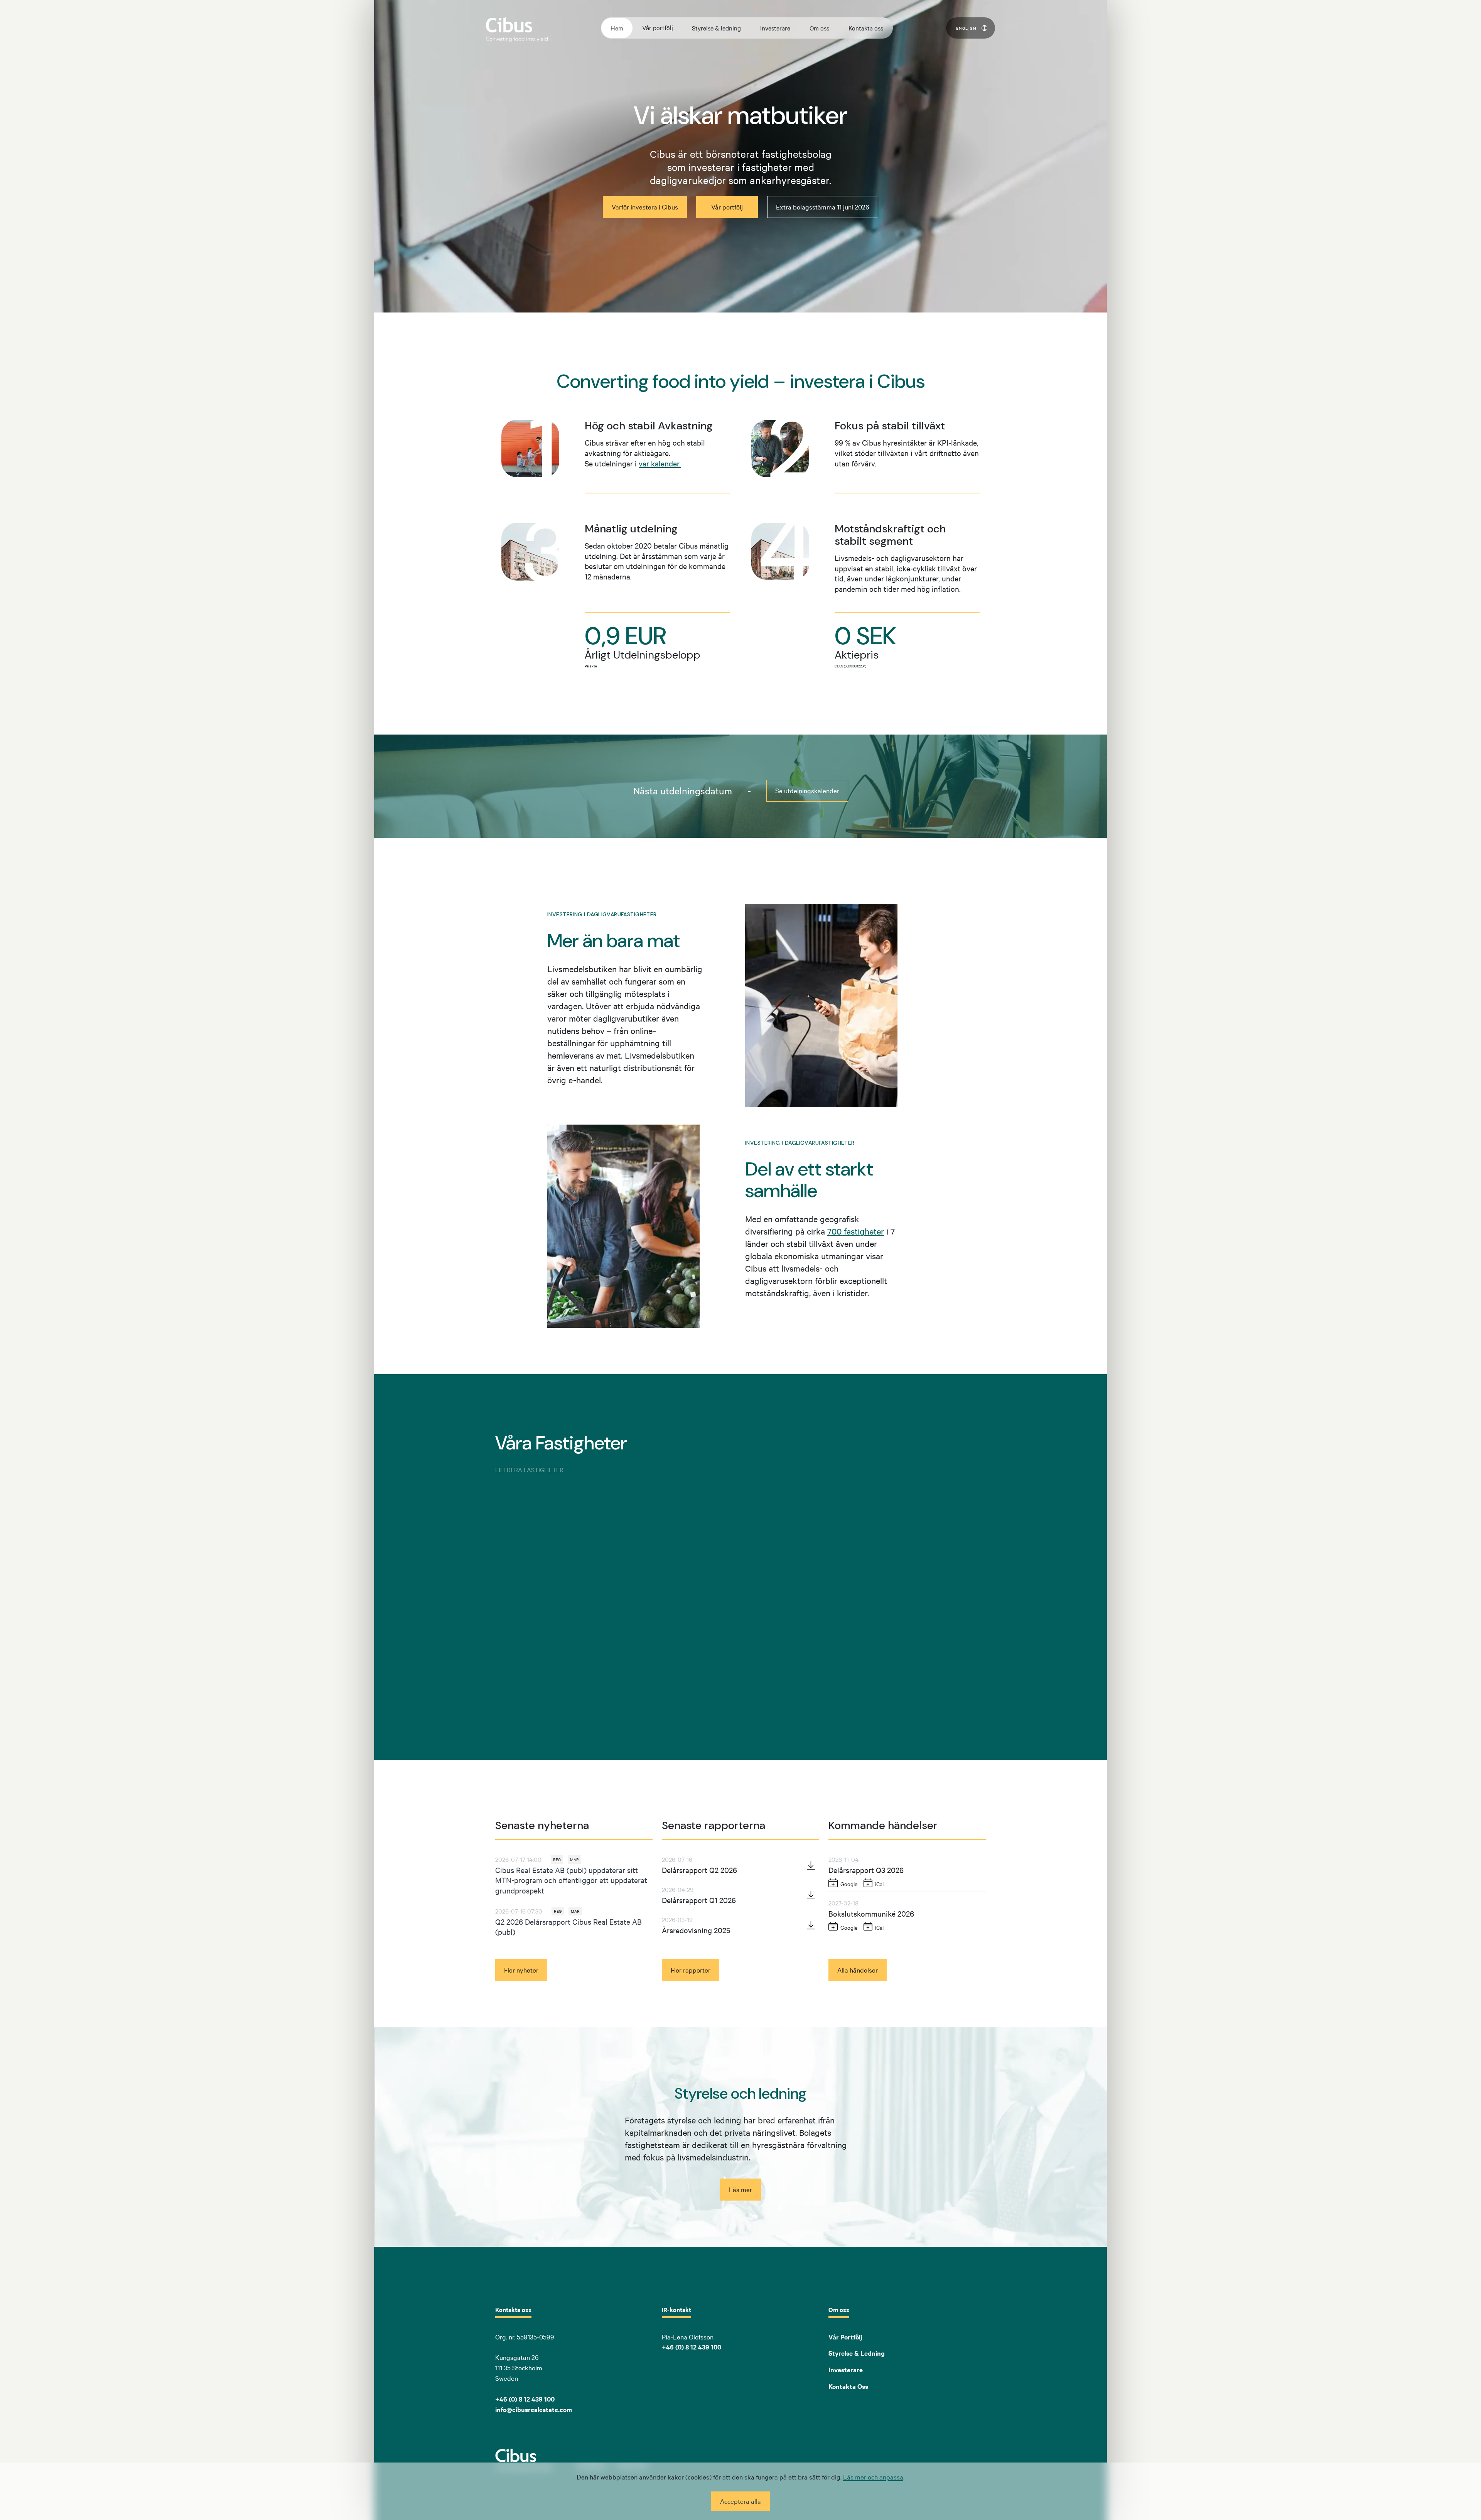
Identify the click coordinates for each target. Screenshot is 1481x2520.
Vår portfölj (658, 27)
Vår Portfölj (845, 2337)
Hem (617, 28)
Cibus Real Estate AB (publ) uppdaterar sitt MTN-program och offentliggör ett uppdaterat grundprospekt (571, 1880)
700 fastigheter (856, 1231)
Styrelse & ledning (716, 28)
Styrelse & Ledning (857, 2353)
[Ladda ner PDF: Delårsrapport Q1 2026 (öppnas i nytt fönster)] (811, 1895)
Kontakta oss (866, 28)
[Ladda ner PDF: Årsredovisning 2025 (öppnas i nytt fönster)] (811, 1925)
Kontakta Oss (848, 2386)
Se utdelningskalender (807, 790)
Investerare (775, 28)
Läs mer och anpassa (873, 2477)
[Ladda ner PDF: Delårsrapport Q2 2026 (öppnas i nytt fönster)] (811, 1865)
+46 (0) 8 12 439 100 (692, 2347)
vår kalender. (660, 463)
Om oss (819, 28)
